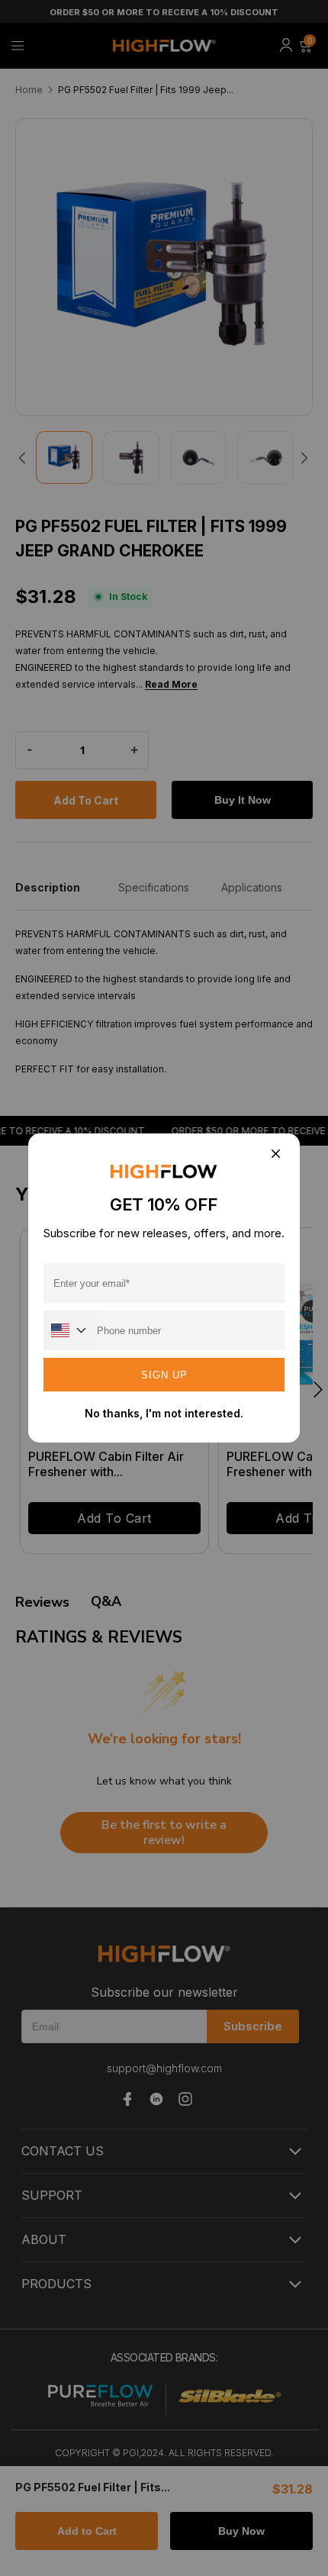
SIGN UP (164, 1375)
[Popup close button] (275, 1154)
